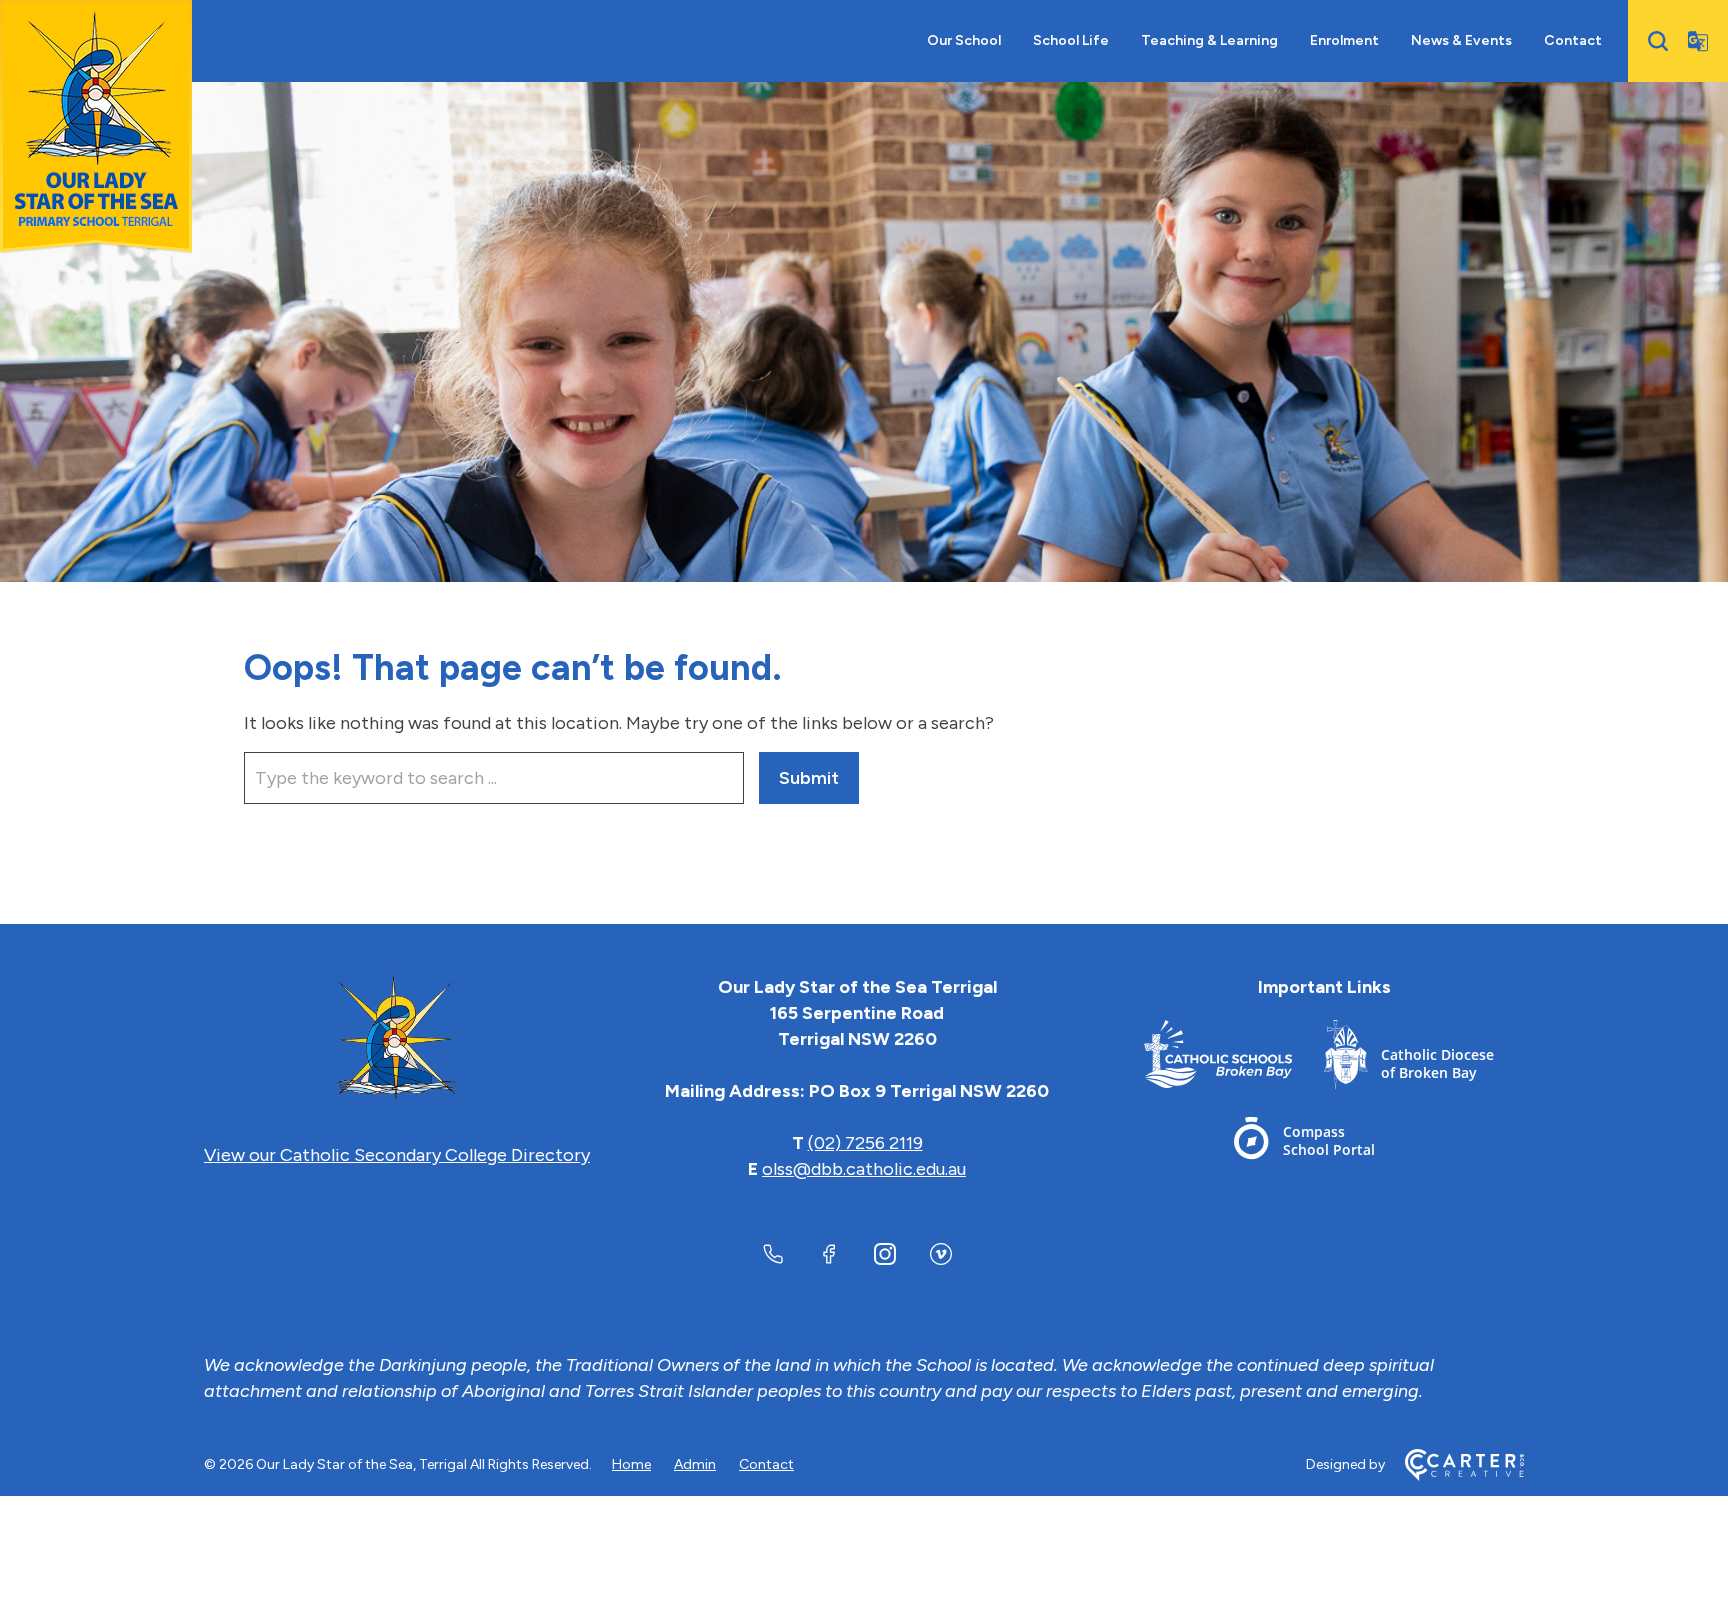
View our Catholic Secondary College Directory (397, 1155)
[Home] (397, 1039)
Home (631, 1464)
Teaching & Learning (1209, 40)
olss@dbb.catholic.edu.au (864, 1169)
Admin (695, 1464)
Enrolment (1344, 40)
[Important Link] (1234, 1058)
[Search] (1658, 41)
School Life (1071, 40)
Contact (1573, 40)
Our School (964, 40)
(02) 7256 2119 (865, 1143)
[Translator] (1698, 41)
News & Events (1461, 40)
